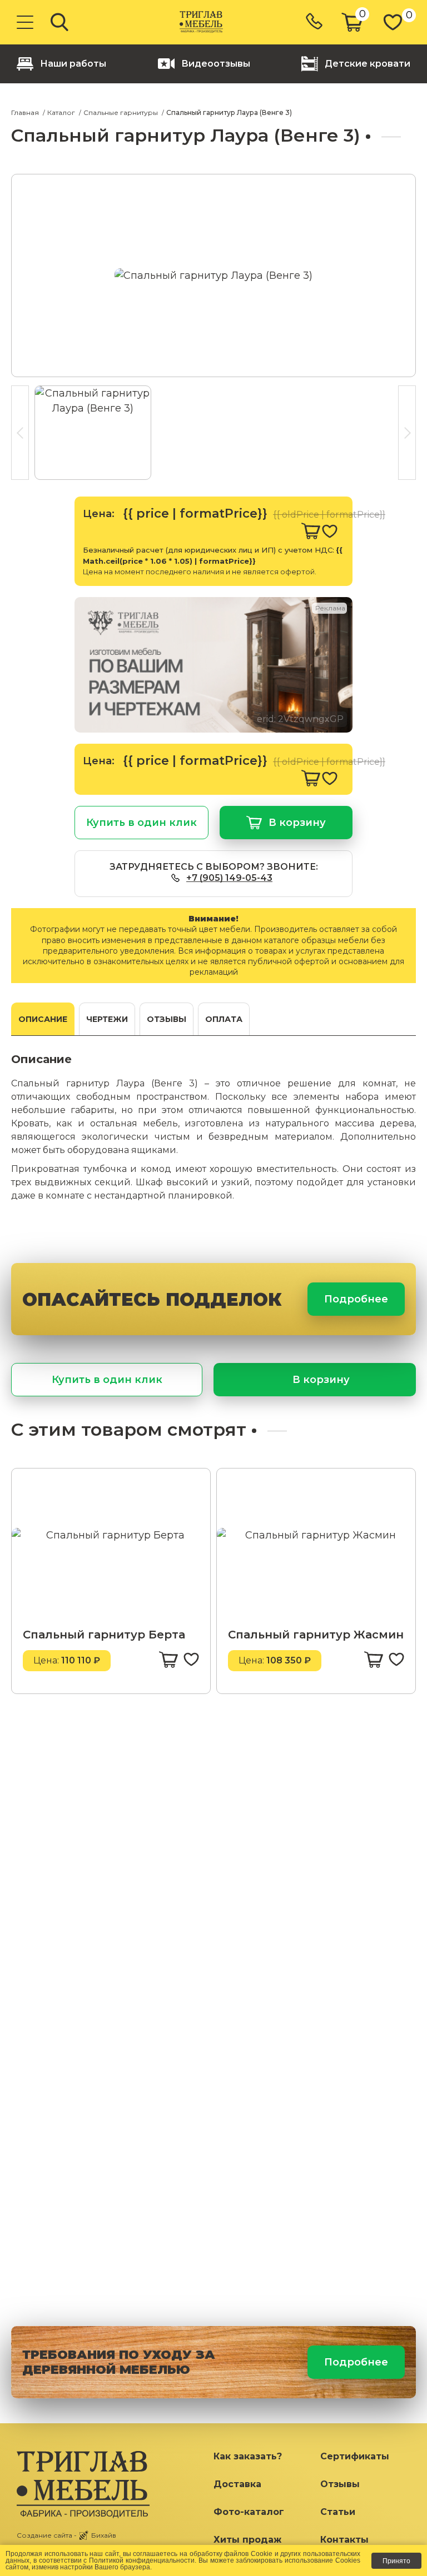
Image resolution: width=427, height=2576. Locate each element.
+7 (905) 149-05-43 (229, 878)
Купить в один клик (141, 823)
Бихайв (104, 2535)
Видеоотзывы (216, 64)
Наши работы (73, 64)
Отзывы (340, 2484)
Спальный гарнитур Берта (104, 1635)
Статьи (338, 2512)
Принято (396, 2561)
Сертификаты (355, 2456)
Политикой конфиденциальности (142, 2560)
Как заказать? (248, 2456)
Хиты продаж (247, 2540)
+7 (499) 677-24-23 (315, 22)
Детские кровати (368, 64)
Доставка (237, 2484)
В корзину (297, 823)
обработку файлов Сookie (231, 2554)
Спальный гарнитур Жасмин (316, 1635)
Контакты (344, 2540)
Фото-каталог (249, 2512)
